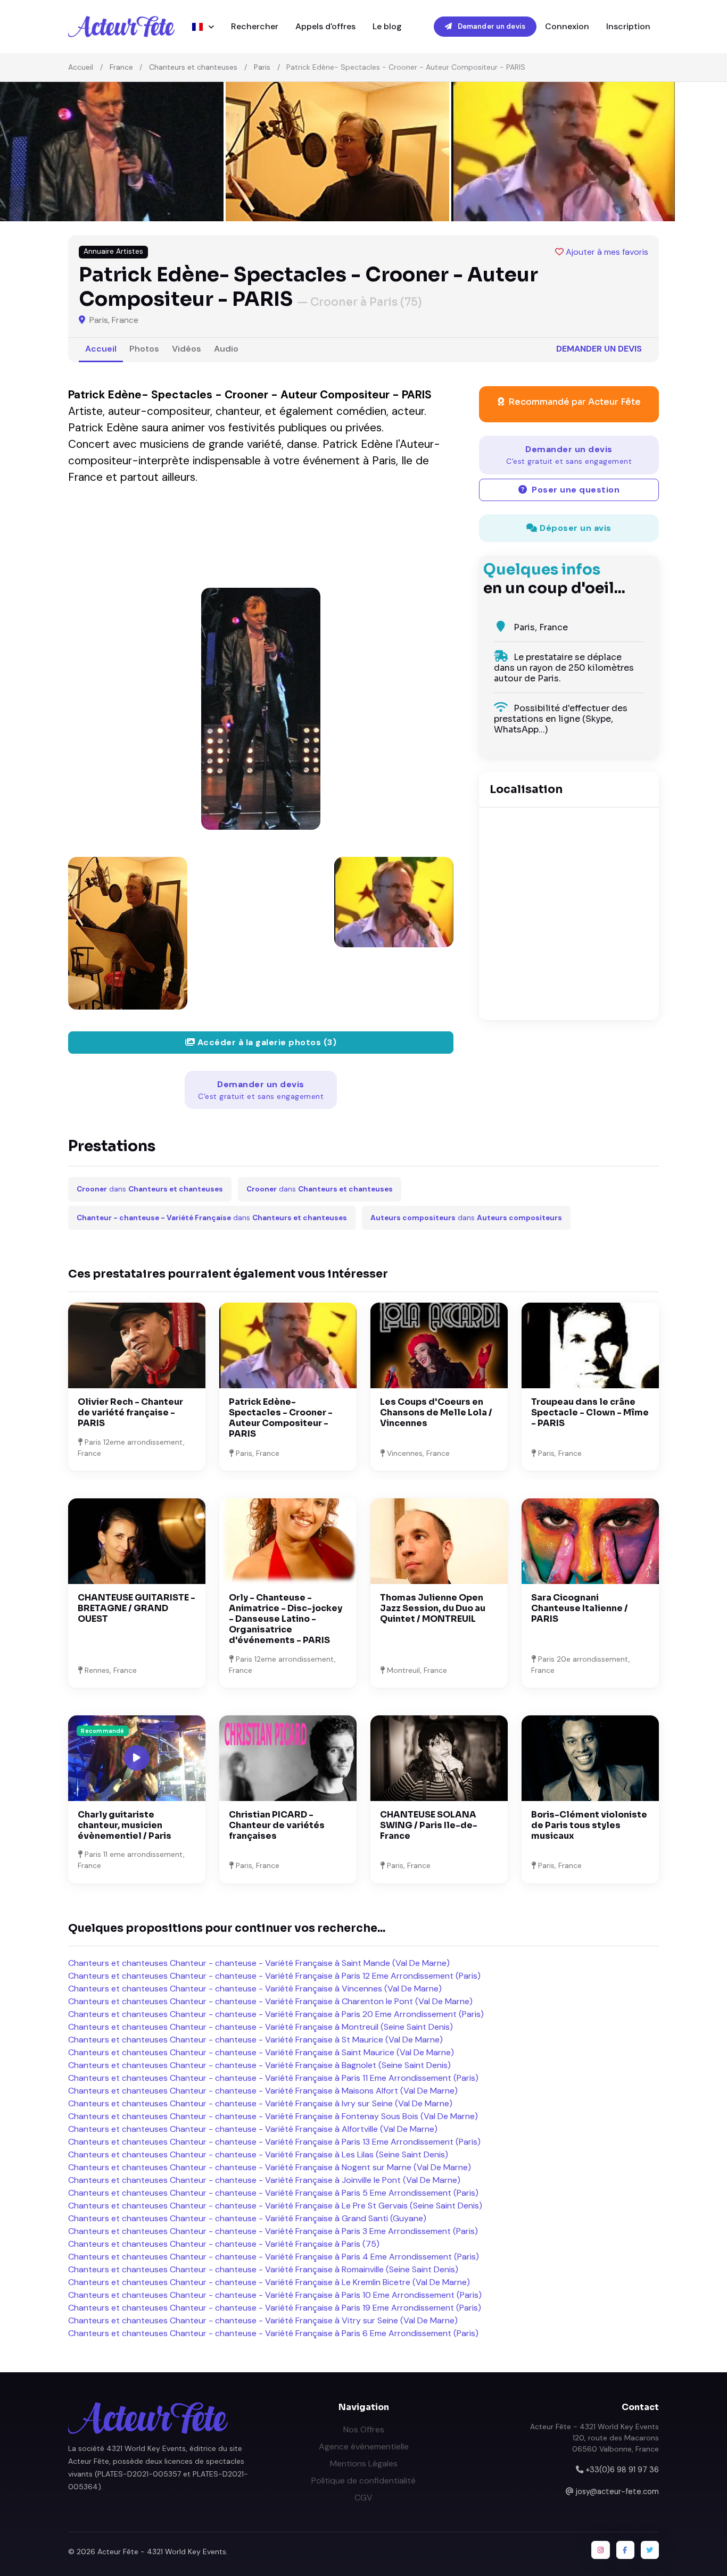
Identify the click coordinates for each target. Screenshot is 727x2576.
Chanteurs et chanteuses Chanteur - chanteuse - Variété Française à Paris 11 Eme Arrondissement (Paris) (273, 2078)
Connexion (567, 26)
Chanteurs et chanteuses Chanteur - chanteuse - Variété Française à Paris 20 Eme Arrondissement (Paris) (276, 2014)
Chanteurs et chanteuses (193, 67)
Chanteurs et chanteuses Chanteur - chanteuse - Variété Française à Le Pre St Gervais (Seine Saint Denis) (275, 2206)
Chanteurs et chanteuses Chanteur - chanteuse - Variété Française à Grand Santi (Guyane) (247, 2218)
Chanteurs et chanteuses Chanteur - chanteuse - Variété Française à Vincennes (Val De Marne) (255, 1989)
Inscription (628, 26)
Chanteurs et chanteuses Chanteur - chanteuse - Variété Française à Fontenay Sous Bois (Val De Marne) (273, 2116)
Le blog (387, 26)
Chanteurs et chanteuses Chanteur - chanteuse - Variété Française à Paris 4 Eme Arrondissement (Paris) (274, 2257)
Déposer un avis (575, 528)
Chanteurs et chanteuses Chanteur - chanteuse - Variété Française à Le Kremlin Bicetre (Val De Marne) (269, 2282)
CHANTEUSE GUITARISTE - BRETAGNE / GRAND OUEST (137, 1608)
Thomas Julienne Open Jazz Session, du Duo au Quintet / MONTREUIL (433, 1608)
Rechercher (255, 26)
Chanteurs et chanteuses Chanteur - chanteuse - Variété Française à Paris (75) (224, 2244)
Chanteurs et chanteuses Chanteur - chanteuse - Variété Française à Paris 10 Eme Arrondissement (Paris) (275, 2295)
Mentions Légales (364, 2464)
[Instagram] (600, 2550)
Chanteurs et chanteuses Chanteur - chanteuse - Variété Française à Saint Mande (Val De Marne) (259, 1963)
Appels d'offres (325, 26)
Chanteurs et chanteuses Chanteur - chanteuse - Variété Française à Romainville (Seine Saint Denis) (263, 2269)
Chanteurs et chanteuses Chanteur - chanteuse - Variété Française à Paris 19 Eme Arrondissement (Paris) (275, 2308)
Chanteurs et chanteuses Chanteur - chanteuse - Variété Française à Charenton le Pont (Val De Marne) (270, 2001)
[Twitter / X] (650, 2550)
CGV (363, 2498)
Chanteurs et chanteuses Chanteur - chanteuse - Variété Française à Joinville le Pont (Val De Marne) (264, 2180)
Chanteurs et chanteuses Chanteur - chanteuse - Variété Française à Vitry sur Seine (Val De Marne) (263, 2320)
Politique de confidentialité (363, 2481)
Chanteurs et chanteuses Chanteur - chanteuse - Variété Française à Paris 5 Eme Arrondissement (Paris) (273, 2193)
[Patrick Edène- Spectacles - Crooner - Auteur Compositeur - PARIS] (261, 709)
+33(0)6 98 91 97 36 (622, 2470)
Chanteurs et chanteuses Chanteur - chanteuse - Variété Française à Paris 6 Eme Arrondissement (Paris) (273, 2333)
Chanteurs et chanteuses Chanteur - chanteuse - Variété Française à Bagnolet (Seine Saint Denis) (259, 2065)
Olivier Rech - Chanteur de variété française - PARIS (130, 1412)
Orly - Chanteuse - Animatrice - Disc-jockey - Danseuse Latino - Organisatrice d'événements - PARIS (286, 1619)
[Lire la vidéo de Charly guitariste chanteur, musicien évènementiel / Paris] (137, 1758)
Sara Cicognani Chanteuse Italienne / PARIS (580, 1608)
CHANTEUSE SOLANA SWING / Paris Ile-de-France (429, 1825)
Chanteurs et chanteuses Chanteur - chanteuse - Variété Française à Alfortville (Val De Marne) (253, 2129)
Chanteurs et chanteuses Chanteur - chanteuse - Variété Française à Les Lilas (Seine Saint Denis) (258, 2154)
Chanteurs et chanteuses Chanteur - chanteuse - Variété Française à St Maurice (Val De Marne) (255, 2040)
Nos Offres (364, 2429)
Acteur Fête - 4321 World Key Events (162, 2552)
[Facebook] (625, 2550)
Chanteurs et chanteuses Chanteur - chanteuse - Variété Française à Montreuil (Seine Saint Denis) (261, 2027)
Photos (144, 349)
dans (150, 1189)
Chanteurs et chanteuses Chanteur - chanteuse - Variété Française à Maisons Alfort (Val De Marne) (263, 2091)
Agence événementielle (364, 2446)
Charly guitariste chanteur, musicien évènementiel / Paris (125, 1825)
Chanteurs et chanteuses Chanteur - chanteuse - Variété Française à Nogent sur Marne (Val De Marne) (270, 2167)
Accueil (81, 67)
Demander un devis (491, 26)
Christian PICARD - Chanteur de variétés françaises (277, 1825)
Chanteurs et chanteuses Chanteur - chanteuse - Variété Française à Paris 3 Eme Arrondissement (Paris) (273, 2231)
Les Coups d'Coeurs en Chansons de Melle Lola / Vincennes (436, 1412)
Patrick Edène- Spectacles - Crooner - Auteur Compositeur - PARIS (281, 1418)
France (121, 67)
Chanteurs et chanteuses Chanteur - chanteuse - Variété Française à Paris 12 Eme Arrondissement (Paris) (274, 1976)
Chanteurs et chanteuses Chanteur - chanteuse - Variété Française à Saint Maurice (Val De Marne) (261, 2052)
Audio (226, 349)
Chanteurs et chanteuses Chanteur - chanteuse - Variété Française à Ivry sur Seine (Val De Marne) (260, 2103)
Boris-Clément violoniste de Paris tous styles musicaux (589, 1825)
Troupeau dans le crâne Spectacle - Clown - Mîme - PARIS (590, 1412)
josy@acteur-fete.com (617, 2491)
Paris (262, 67)
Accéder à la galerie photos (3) (266, 1042)
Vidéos (187, 349)
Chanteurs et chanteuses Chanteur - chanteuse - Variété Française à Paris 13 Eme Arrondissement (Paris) (274, 2142)
